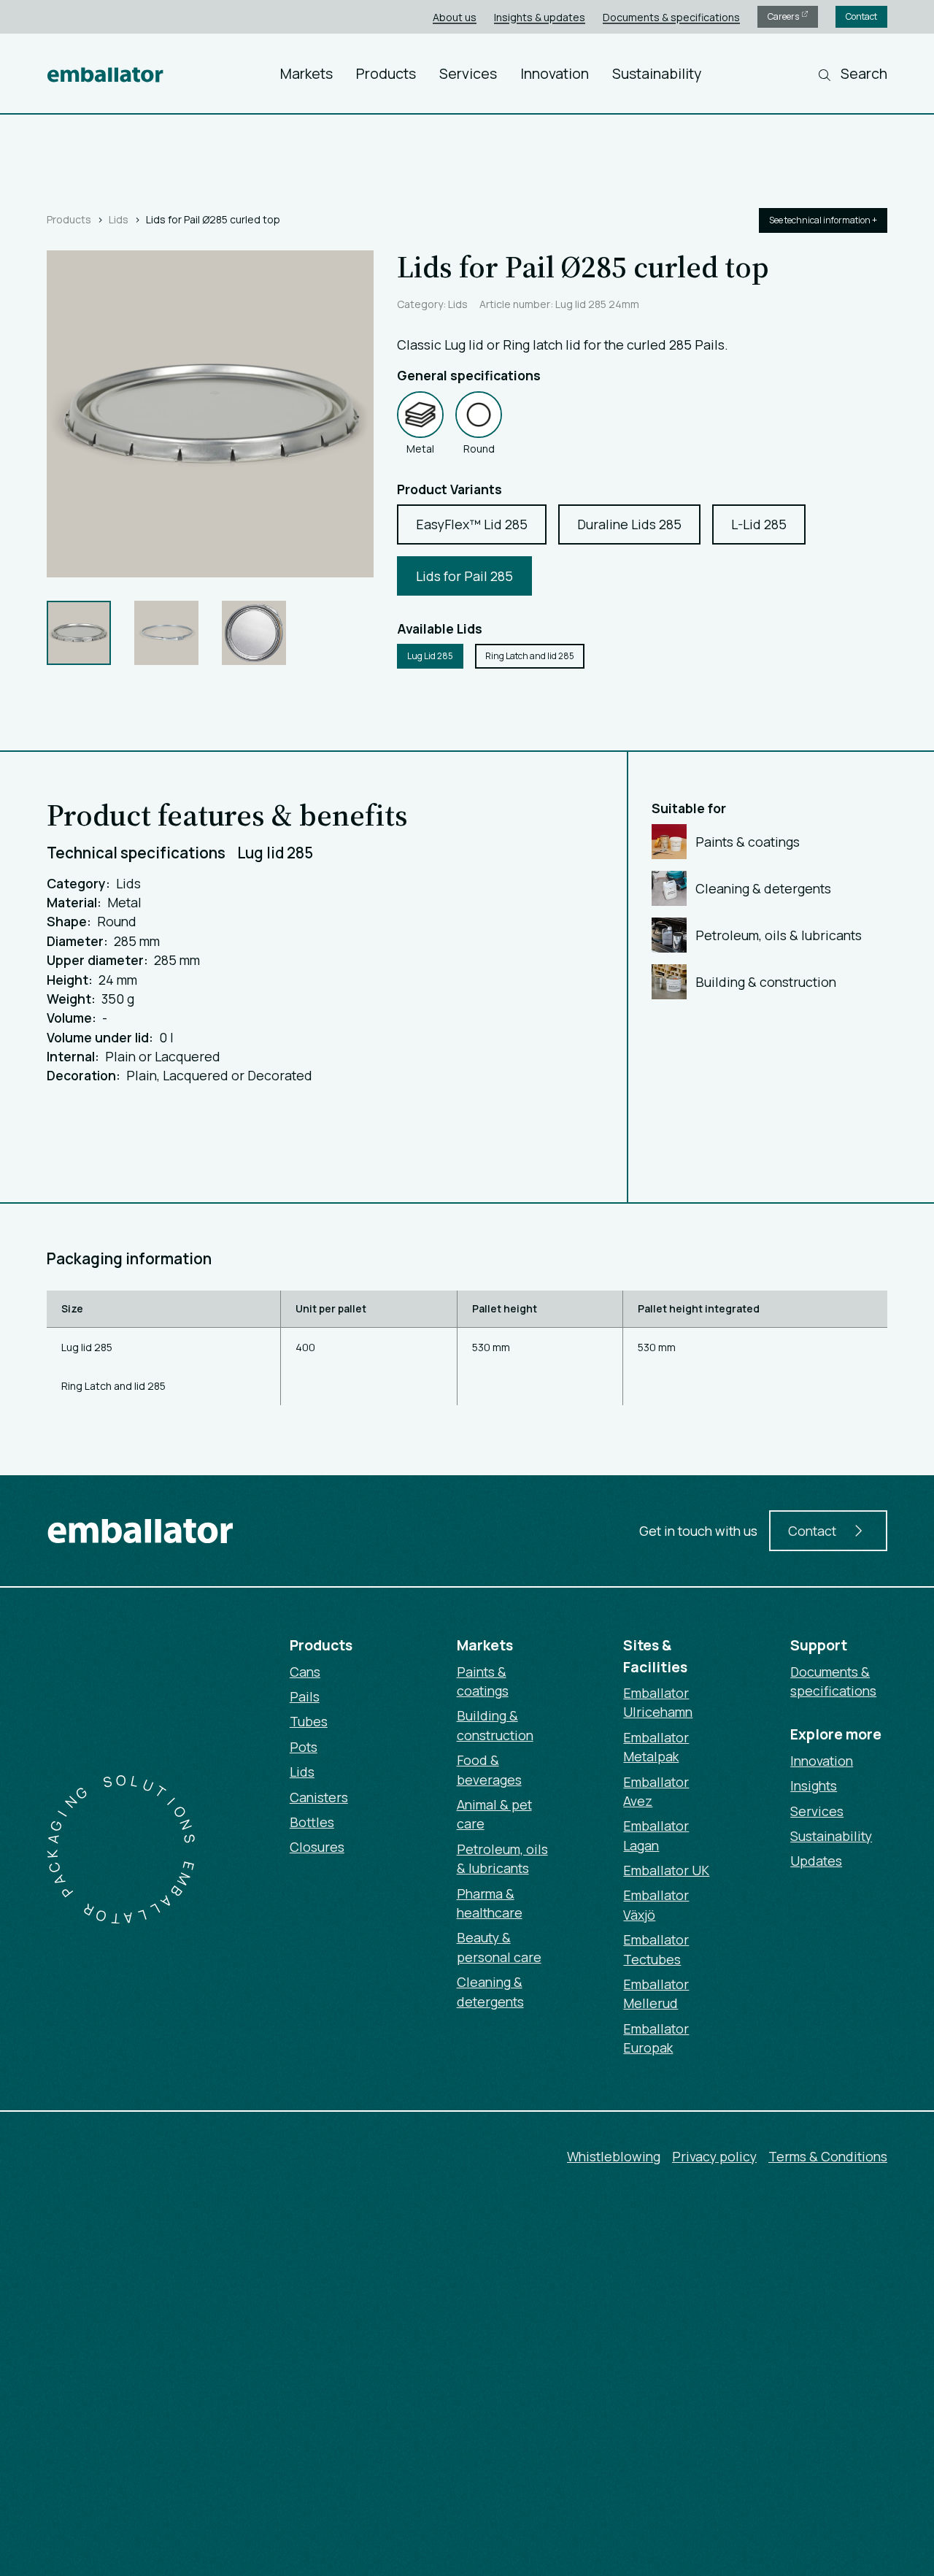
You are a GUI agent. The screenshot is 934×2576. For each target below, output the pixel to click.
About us (455, 17)
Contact (861, 16)
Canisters (319, 1797)
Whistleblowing (614, 2156)
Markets (306, 73)
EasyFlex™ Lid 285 (472, 524)
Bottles (312, 1822)
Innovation (555, 73)
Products (386, 73)
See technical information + (823, 220)
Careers (784, 16)
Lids (119, 219)
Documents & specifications (671, 17)
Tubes (309, 1721)
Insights (814, 1785)
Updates (816, 1861)
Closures (317, 1847)
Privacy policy (714, 2156)
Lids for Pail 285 (464, 576)
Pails (305, 1696)
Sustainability (657, 73)
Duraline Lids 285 (629, 524)
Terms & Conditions (828, 2156)
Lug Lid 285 (430, 656)
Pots (304, 1747)
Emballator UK (666, 1870)
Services (468, 73)
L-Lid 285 (759, 524)
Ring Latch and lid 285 (530, 656)
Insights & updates (540, 17)
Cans (305, 1672)
